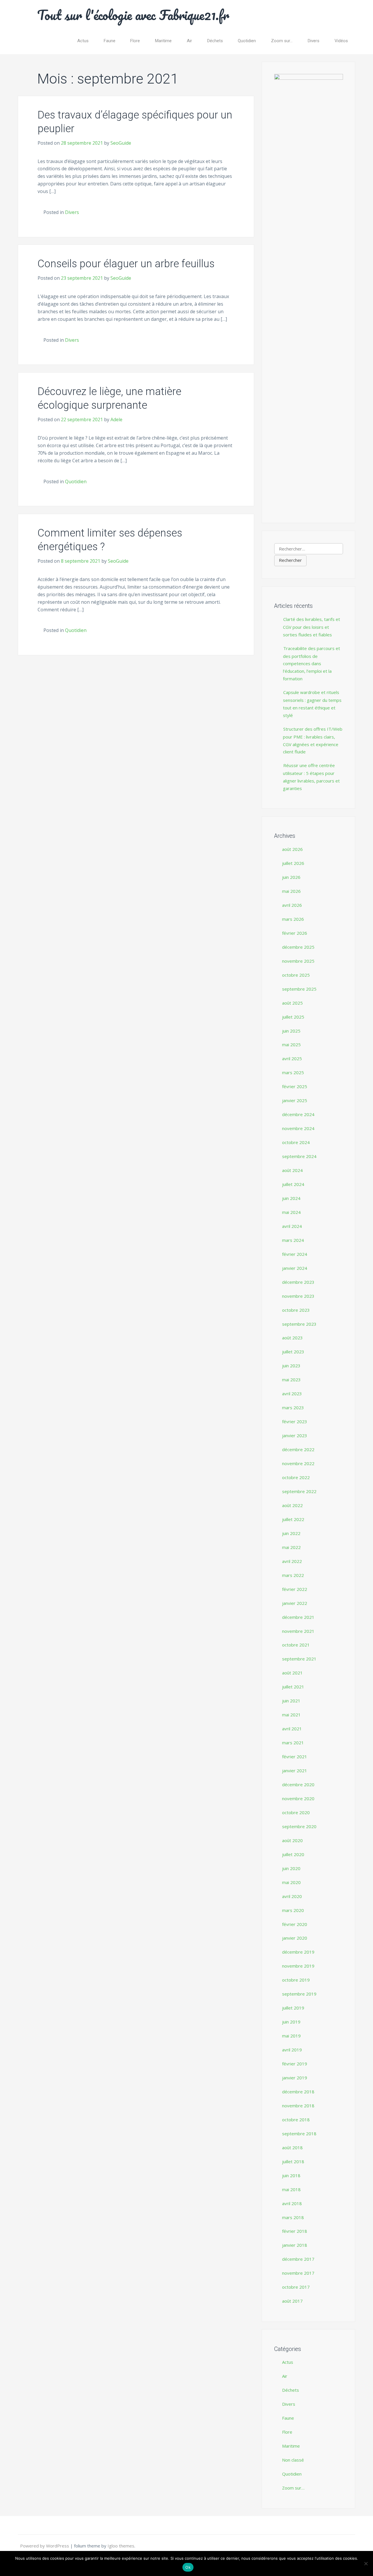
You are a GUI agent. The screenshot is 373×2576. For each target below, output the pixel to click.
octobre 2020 (296, 1812)
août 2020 (292, 1840)
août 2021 (292, 1673)
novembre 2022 (298, 1463)
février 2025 (295, 1086)
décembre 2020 (298, 1784)
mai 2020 (291, 1882)
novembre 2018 (298, 2106)
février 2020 (295, 1924)
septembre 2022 (299, 1491)
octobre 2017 (296, 2287)
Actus (83, 41)
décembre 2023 (298, 1282)
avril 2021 (292, 1729)
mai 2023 (291, 1380)
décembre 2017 (298, 2259)
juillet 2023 (293, 1352)
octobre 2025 (296, 975)
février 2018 (295, 2231)
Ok (188, 2567)
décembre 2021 (298, 1617)
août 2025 (292, 1003)
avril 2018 (292, 2203)
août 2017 (292, 2301)
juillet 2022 (293, 1519)
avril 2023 (292, 1394)
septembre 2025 (299, 989)
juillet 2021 (293, 1687)
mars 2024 (293, 1240)
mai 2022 (291, 1547)
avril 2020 (292, 1896)
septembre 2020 (299, 1826)
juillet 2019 (293, 2008)
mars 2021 (293, 1743)
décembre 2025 (298, 947)
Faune (110, 41)
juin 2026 (291, 877)
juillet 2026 (293, 863)
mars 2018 (293, 2217)
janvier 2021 (295, 1771)
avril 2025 (292, 1058)
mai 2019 (291, 2036)
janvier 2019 (295, 2078)
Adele (116, 419)
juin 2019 (291, 2022)
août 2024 (292, 1170)
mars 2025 (293, 1072)
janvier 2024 (295, 1268)
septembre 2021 (299, 1659)
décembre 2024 (298, 1114)
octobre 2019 (296, 1980)
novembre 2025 (298, 961)
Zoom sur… (282, 41)
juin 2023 (291, 1366)
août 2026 (292, 849)
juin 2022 (291, 1533)
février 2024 (295, 1254)
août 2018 (292, 2147)
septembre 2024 (299, 1156)
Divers (314, 41)
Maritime (163, 41)
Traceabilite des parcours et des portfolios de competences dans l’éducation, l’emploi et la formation (312, 664)
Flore (135, 41)
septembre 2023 (299, 1324)
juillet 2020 (293, 1854)
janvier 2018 (295, 2245)
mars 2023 (293, 1407)
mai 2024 (291, 1212)
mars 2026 (293, 919)
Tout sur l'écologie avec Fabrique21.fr (133, 15)
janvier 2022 (295, 1603)
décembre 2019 (298, 1952)
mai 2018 (291, 2189)
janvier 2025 (295, 1100)
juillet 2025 (293, 1017)
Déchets (215, 41)
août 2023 (292, 1338)
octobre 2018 (296, 2120)
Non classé (293, 2460)
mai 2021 (291, 1715)
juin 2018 (291, 2175)
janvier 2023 (295, 1435)
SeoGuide (121, 143)
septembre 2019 (299, 1994)
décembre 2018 (298, 2092)
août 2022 (292, 1505)
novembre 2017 (298, 2273)
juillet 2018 (293, 2161)
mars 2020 (293, 1910)
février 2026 (295, 933)
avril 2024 (292, 1226)
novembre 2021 (298, 1631)
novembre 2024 (298, 1128)
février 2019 (295, 2064)
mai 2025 (291, 1044)
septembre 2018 (299, 2134)
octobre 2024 (296, 1142)
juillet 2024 (293, 1184)
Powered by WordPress (45, 2546)
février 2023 (295, 1421)
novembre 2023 (298, 1296)
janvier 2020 (295, 1938)
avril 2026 (292, 905)
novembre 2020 (298, 1798)
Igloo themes (121, 2546)
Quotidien (247, 41)
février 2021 (295, 1757)
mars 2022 (293, 1575)
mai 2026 (291, 891)
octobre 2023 (296, 1310)
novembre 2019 (298, 1966)
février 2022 (295, 1589)
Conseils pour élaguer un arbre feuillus (126, 264)
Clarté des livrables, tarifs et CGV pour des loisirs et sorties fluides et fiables (312, 627)
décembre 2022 (298, 1449)
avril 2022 (292, 1561)
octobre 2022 (296, 1477)
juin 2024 (291, 1198)
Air (189, 41)
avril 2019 (292, 2050)
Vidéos (341, 41)
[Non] (366, 2563)
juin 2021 (291, 1701)
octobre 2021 (296, 1645)
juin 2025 (291, 1031)
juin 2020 (291, 1868)
